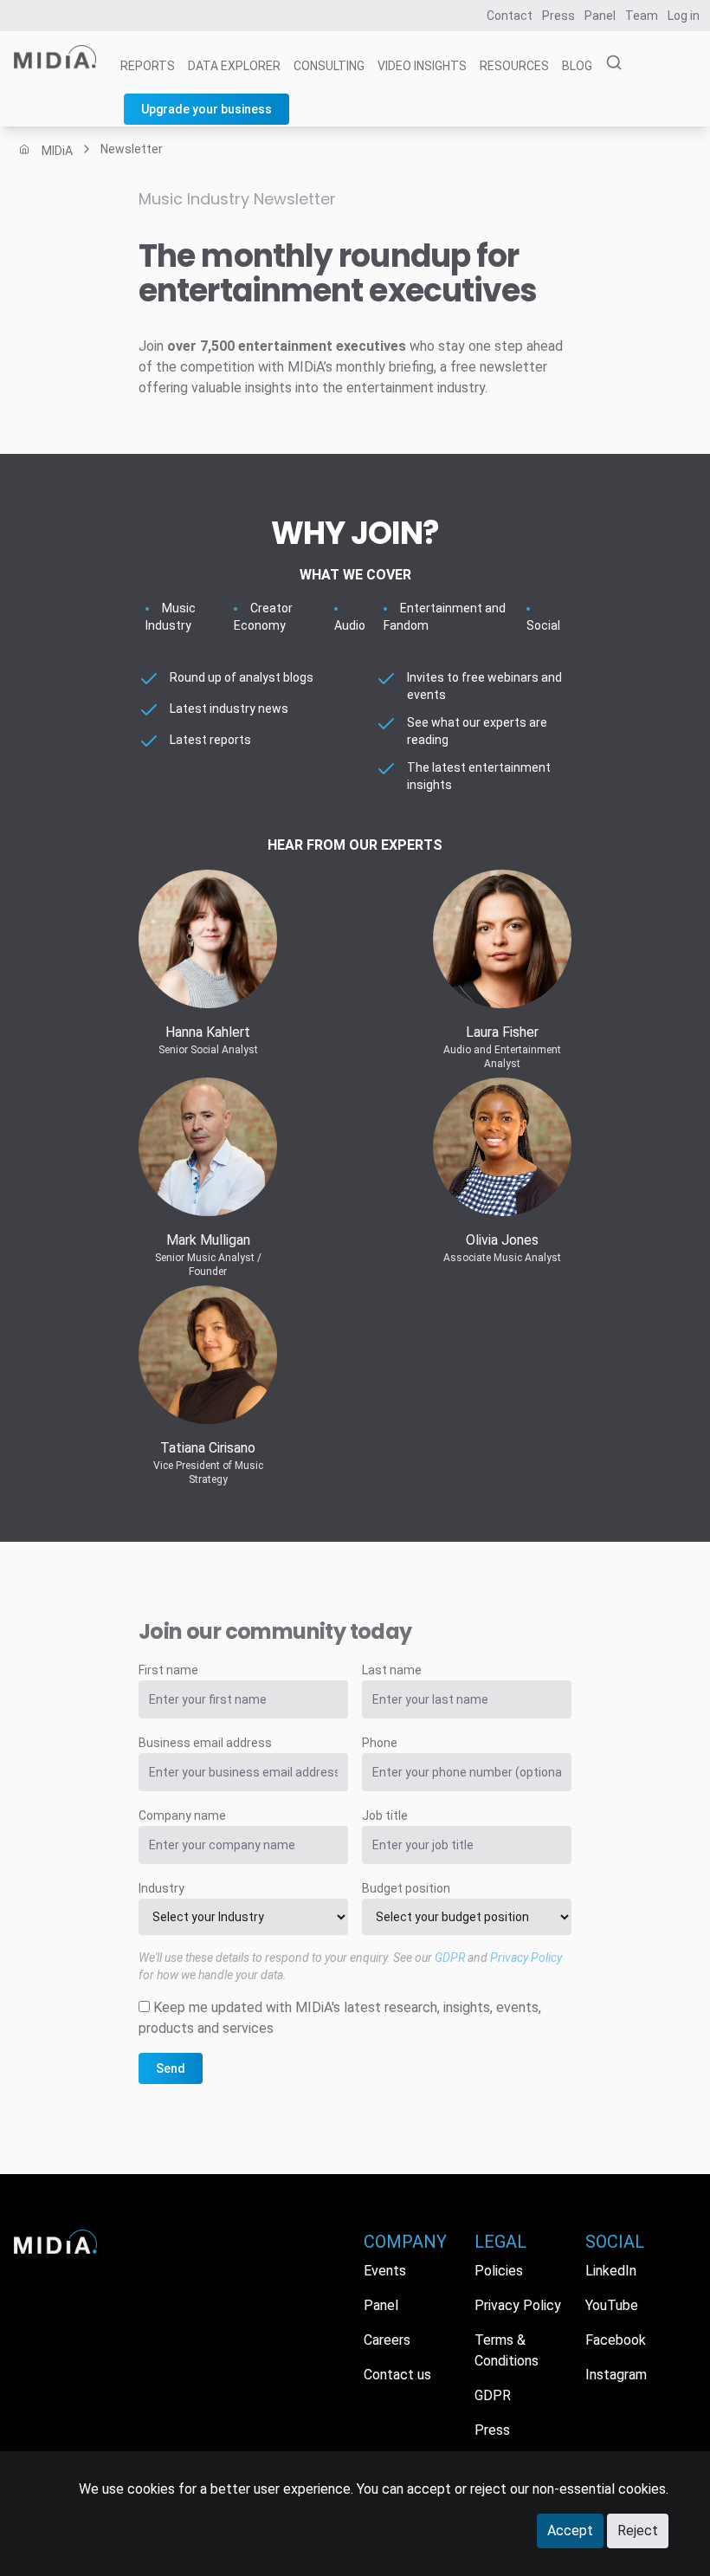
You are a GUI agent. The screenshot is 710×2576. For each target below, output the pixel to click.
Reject (638, 2531)
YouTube (612, 2305)
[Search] (609, 63)
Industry (161, 1888)
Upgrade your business (207, 109)
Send (171, 2068)
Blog (577, 66)
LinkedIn (611, 2271)
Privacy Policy (526, 1958)
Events (385, 2271)
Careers (387, 2340)
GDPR (450, 1958)
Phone (380, 1743)
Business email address (205, 1743)
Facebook (616, 2340)
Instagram (616, 2375)
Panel (600, 16)
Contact (510, 16)
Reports (148, 66)
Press (558, 16)
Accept (570, 2531)
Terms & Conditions (507, 2350)
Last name (392, 1670)
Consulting (329, 66)
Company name (182, 1815)
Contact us (397, 2375)
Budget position (406, 1888)
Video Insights (422, 66)
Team (642, 16)
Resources (514, 66)
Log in (684, 16)
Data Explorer (234, 66)
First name (168, 1670)
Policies (499, 2271)
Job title (385, 1815)
